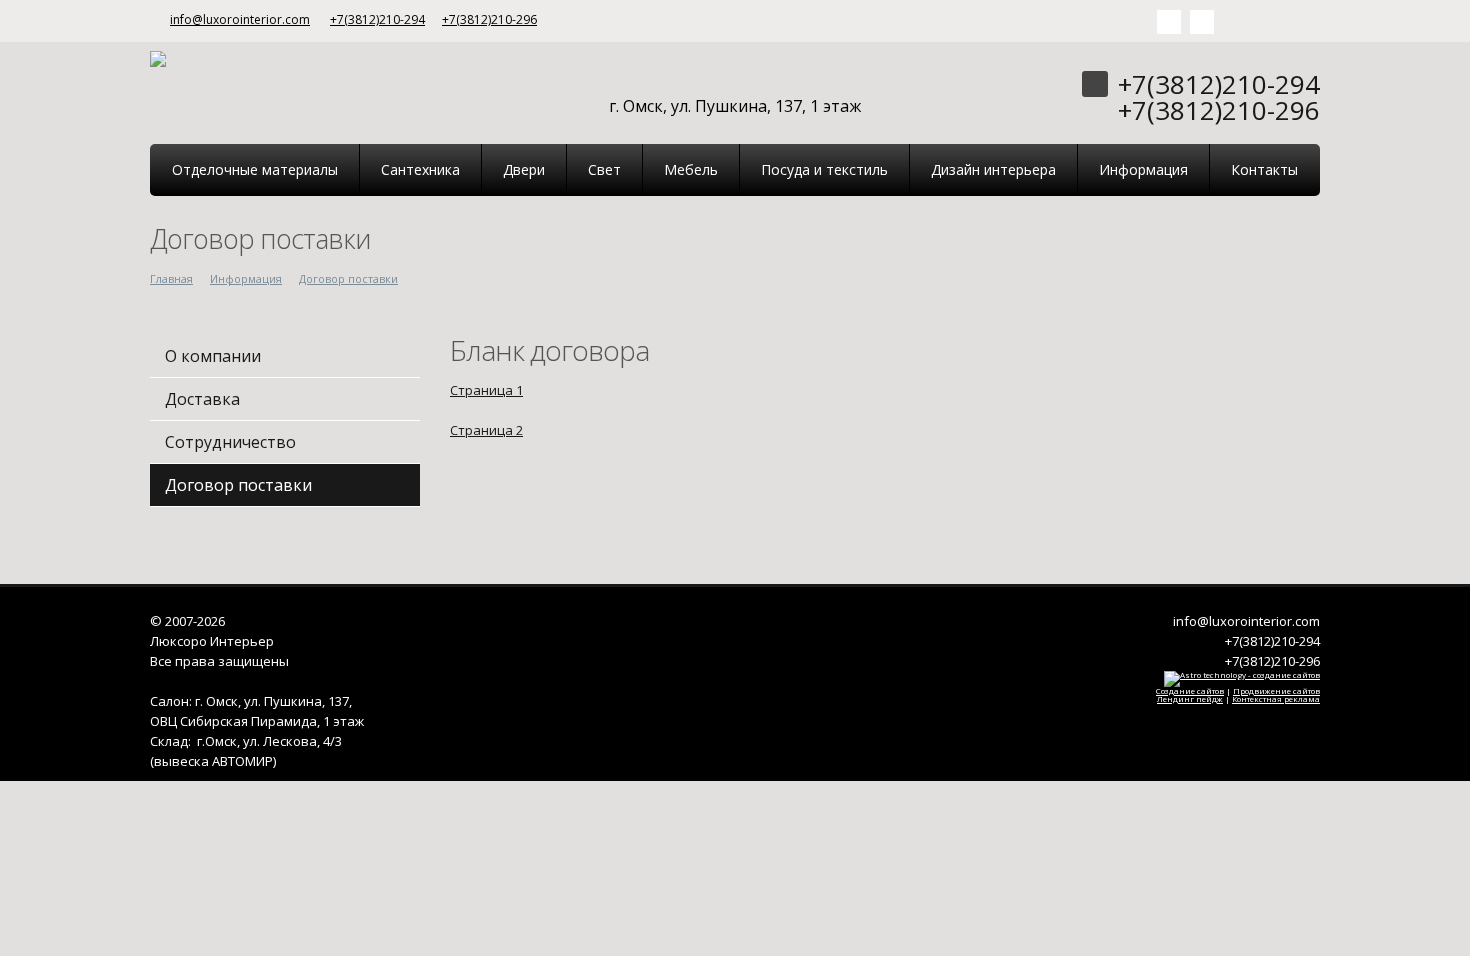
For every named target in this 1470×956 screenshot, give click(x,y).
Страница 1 (486, 390)
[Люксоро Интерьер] (158, 57)
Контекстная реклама (1276, 698)
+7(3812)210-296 (489, 19)
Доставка (202, 399)
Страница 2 (486, 430)
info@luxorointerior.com (240, 19)
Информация (246, 278)
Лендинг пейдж (1190, 698)
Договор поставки (348, 278)
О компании (213, 356)
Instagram (1202, 22)
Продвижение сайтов (1276, 690)
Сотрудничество (230, 442)
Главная (171, 278)
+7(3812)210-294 (377, 19)
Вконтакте (1169, 22)
